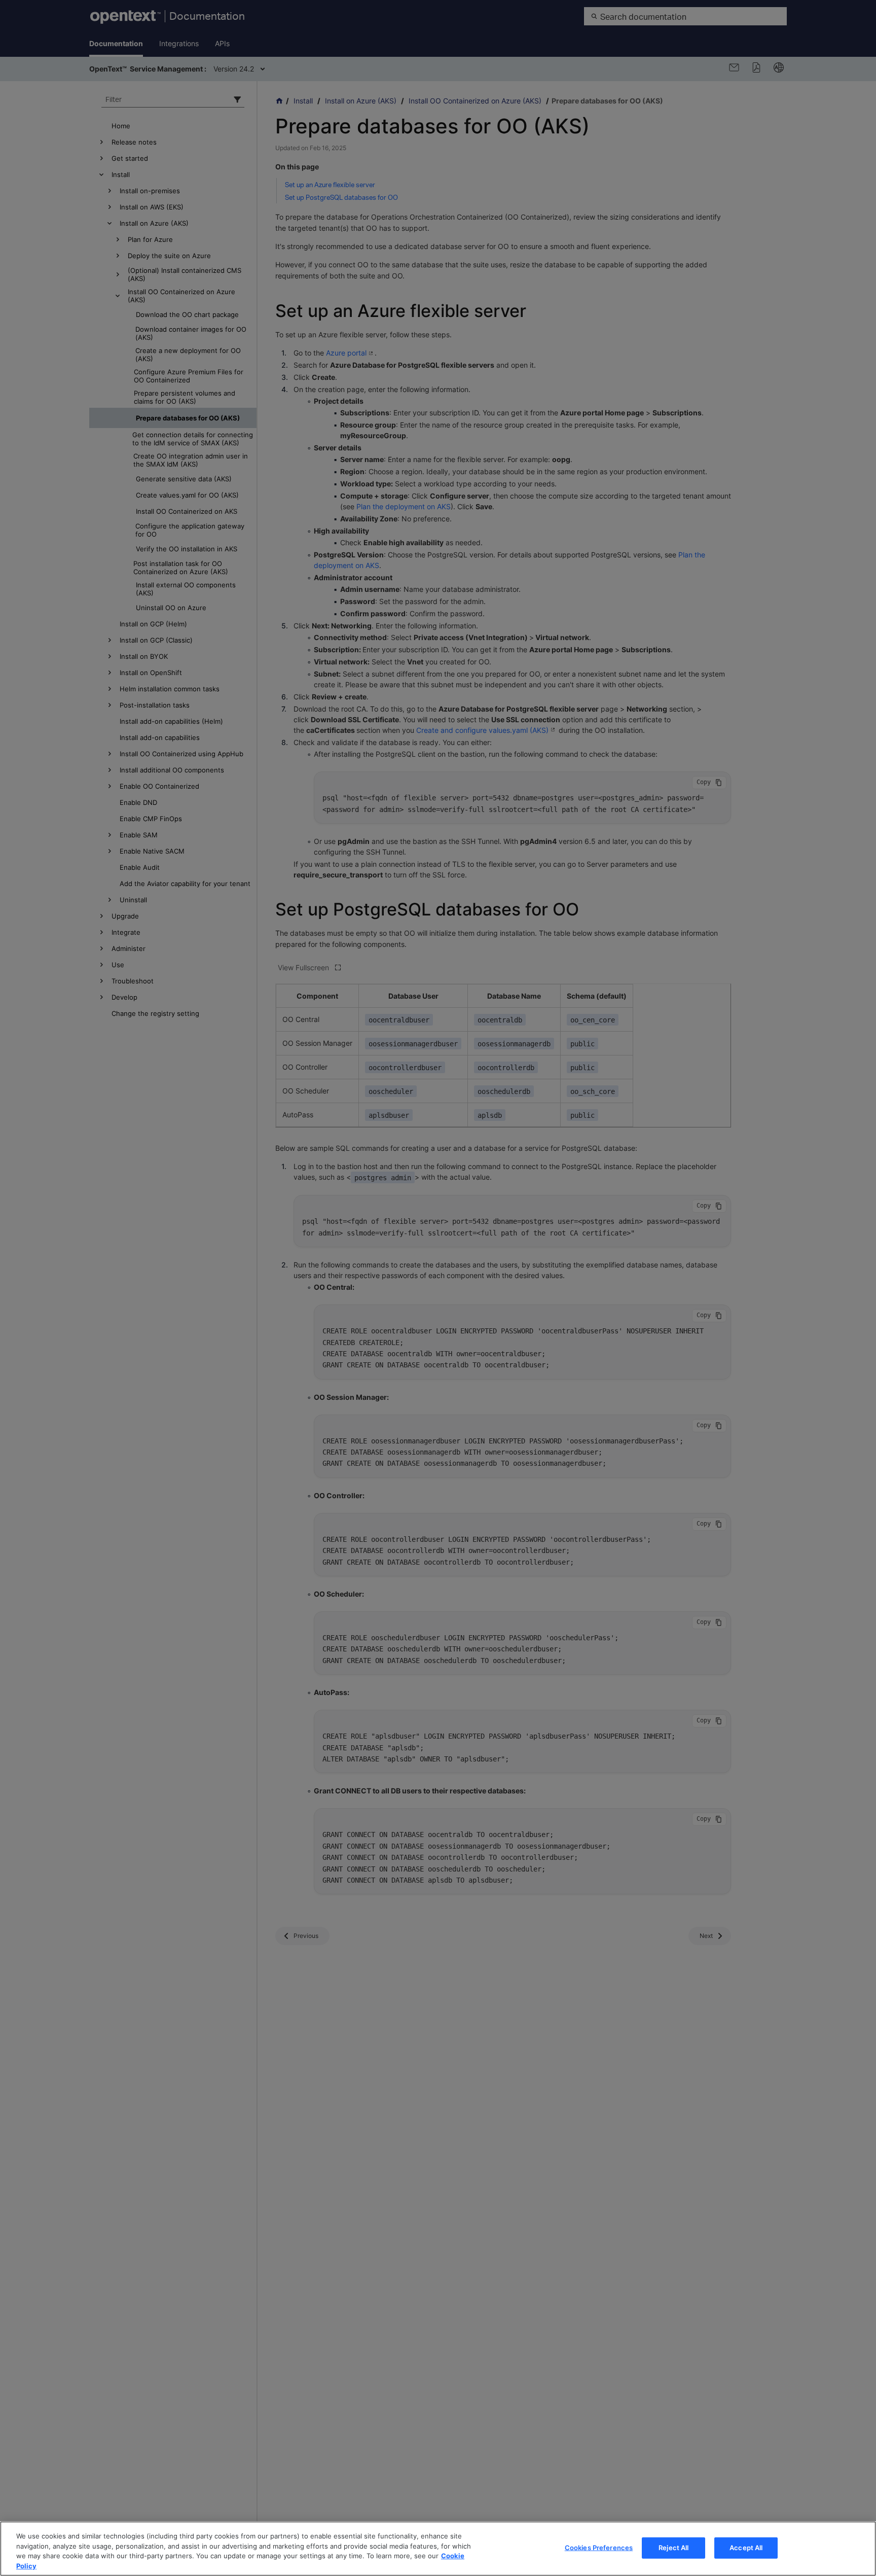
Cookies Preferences (599, 2548)
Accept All (746, 2548)
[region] (438, 2549)
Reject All (673, 2548)
